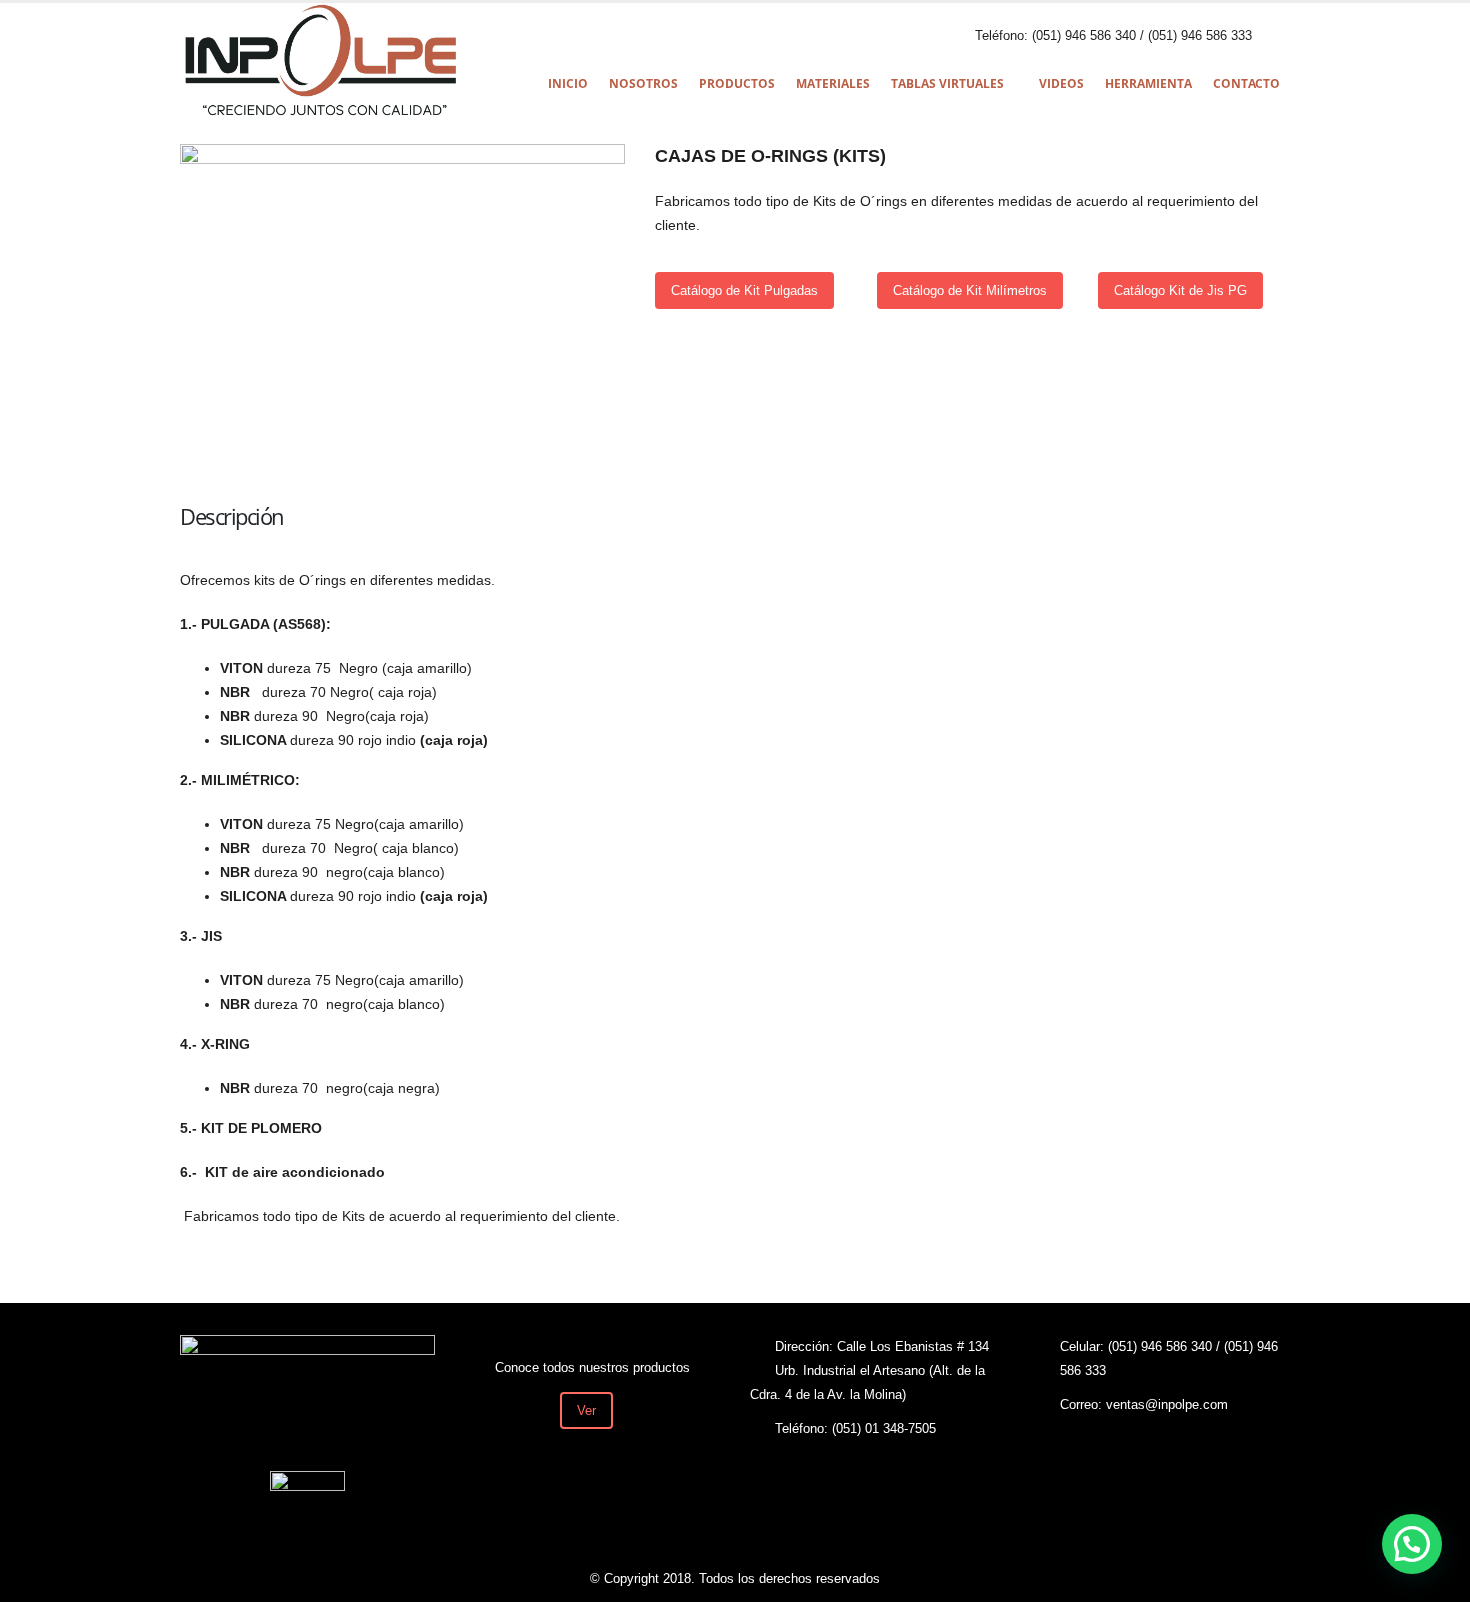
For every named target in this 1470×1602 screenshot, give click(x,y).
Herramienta (1148, 83)
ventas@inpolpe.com (1167, 1405)
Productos (737, 83)
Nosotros (643, 83)
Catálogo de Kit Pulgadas (744, 290)
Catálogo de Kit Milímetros (970, 290)
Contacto (1246, 83)
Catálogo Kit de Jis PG (1180, 290)
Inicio (568, 83)
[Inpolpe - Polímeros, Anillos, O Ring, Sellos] (320, 61)
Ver (586, 1410)
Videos (1061, 83)
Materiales (833, 83)
